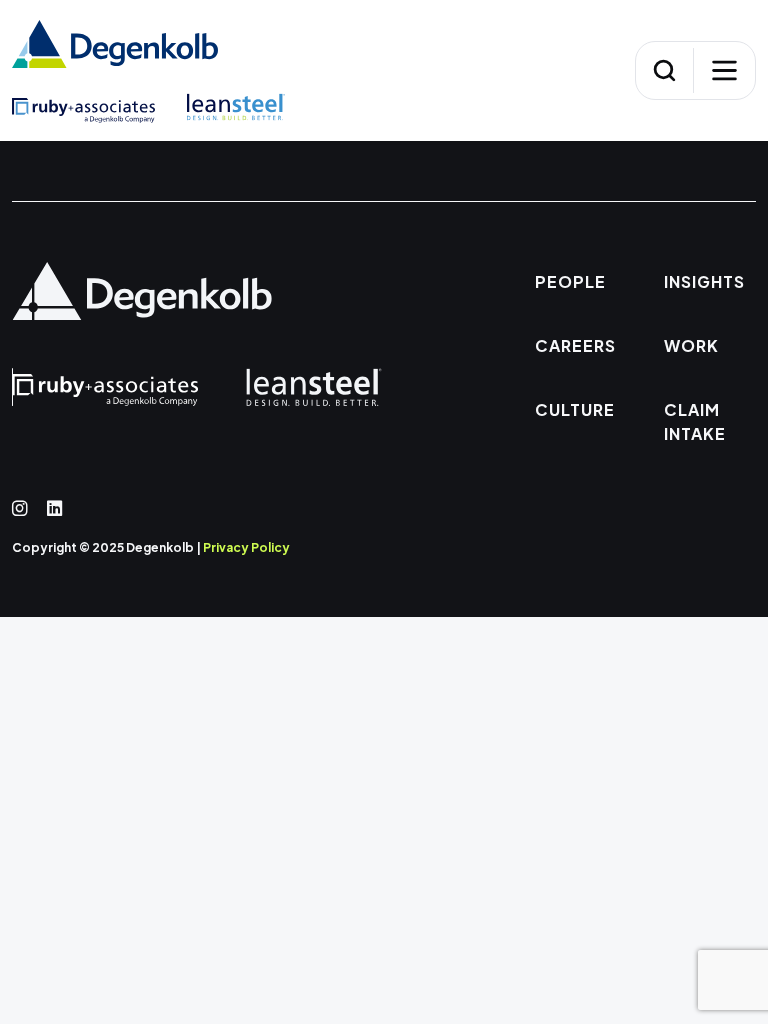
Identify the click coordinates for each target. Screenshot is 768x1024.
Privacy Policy (246, 547)
